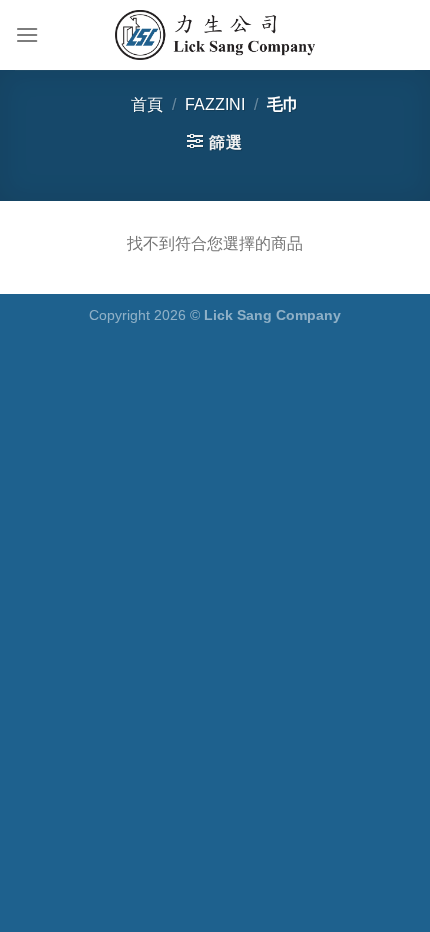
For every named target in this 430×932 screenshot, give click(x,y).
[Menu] (27, 34)
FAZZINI (215, 104)
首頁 (147, 104)
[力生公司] (215, 35)
